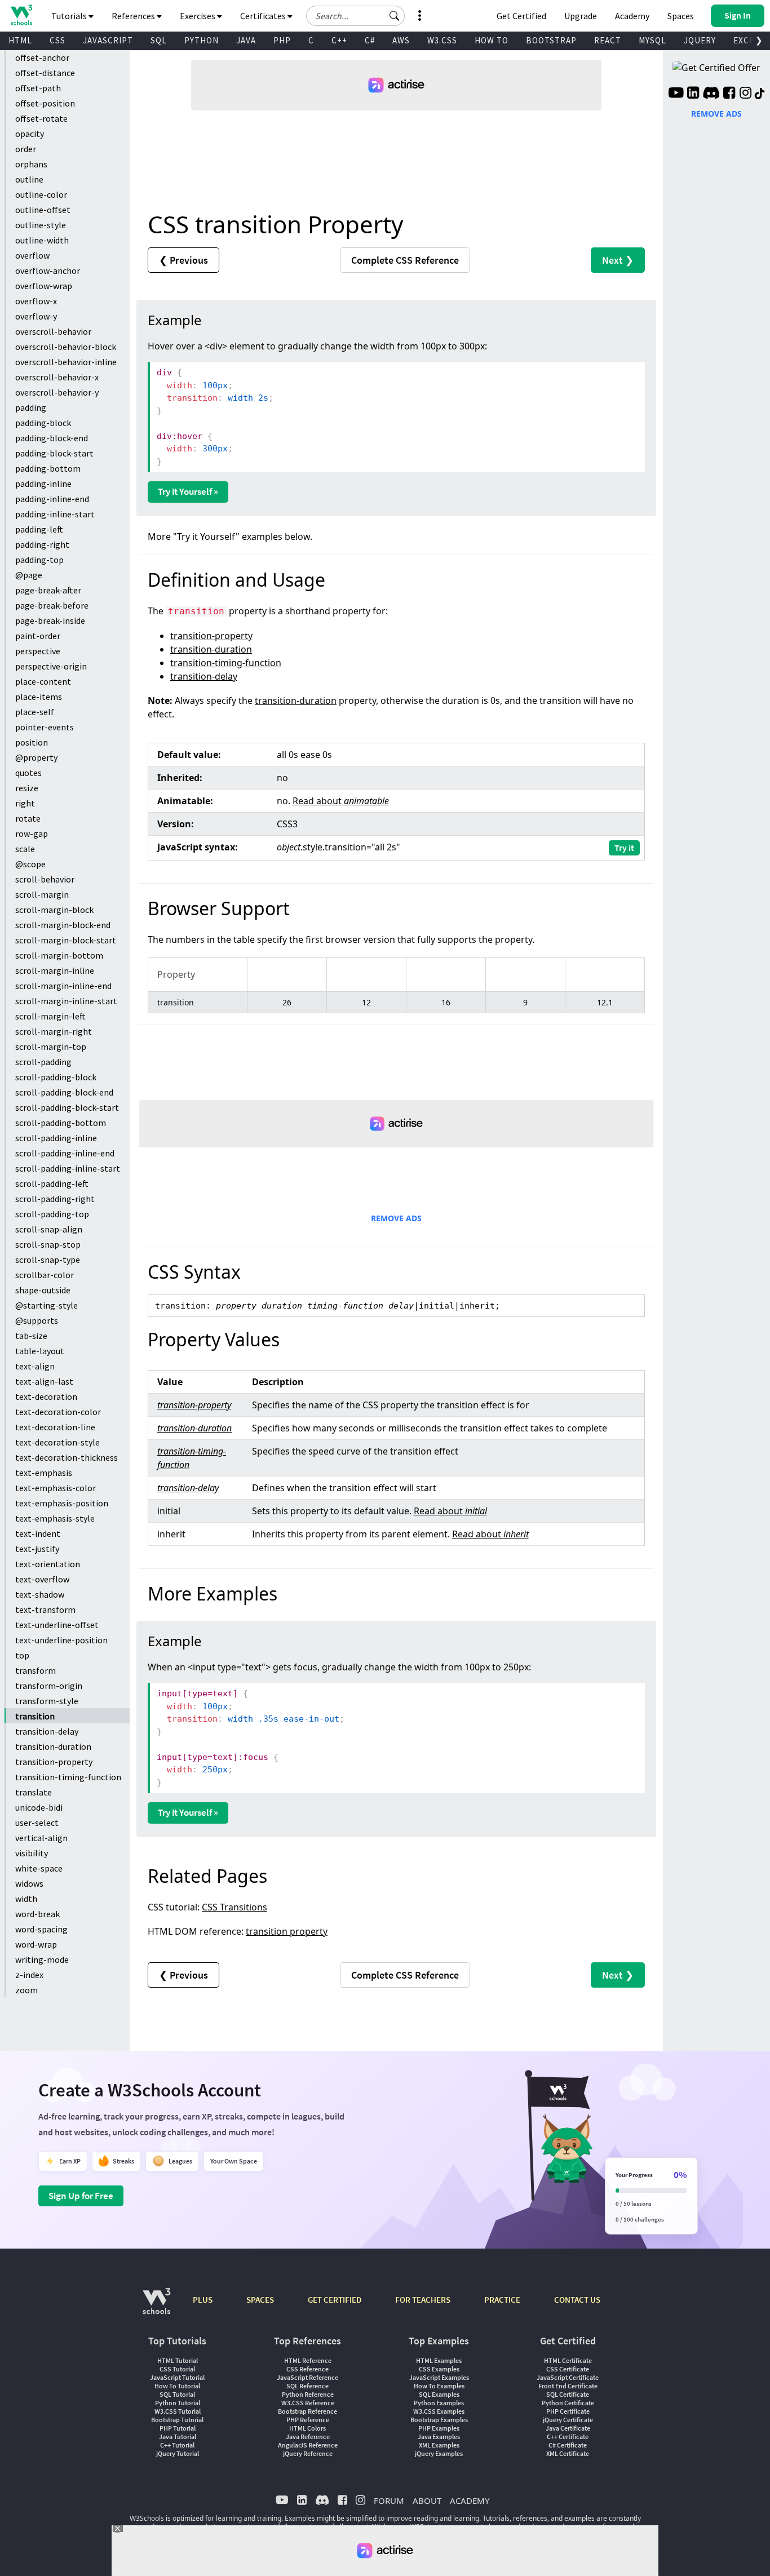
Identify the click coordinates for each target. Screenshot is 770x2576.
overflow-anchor (48, 271)
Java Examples (439, 2437)
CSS (57, 40)
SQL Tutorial (177, 2394)
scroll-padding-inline (56, 1138)
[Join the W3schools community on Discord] (711, 94)
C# (370, 40)
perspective (38, 651)
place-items (39, 697)
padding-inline (43, 484)
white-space (39, 1868)
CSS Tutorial (177, 2369)
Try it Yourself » (188, 491)
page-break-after (48, 590)
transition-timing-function (68, 1777)
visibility (32, 1853)
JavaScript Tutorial (177, 2377)
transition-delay (47, 1731)
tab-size (31, 1336)
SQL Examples (439, 2394)
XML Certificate (568, 2453)
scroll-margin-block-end (63, 925)
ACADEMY (470, 2500)
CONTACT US (577, 2300)
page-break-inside (50, 620)
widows (29, 1883)
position (32, 742)
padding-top (39, 560)
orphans (31, 164)
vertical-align (41, 1838)
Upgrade (581, 16)
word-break (37, 1914)
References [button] (134, 16)
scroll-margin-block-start (66, 940)
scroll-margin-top (51, 1047)
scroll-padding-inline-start (68, 1168)
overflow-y (36, 316)
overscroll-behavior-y (57, 392)
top (22, 1655)
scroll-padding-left (52, 1183)
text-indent (38, 1533)
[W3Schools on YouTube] (676, 94)
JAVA (246, 40)
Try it (624, 848)
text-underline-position (61, 1640)
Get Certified (521, 16)
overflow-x (36, 301)
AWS (401, 40)
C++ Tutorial (177, 2445)
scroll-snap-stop (48, 1244)
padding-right (42, 544)
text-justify (37, 1549)
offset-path (38, 88)
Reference (405, 260)
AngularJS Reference (308, 2445)
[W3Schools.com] (156, 2307)
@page (29, 575)
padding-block (43, 423)
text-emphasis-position (62, 1503)
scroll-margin (42, 894)
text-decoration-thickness (67, 1457)
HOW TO (492, 40)
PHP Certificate (568, 2411)
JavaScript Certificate (568, 2377)
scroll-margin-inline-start (66, 1001)
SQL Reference (307, 2386)
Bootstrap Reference (307, 2411)
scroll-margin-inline (55, 970)
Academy (632, 16)
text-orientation (48, 1564)
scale (25, 849)
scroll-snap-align (49, 1229)
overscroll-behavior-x (57, 377)
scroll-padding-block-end (64, 1092)
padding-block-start (54, 453)
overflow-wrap (44, 286)
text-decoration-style (57, 1442)
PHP (282, 40)
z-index (29, 1975)
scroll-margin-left (50, 1016)
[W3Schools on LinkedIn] (693, 94)
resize (27, 788)
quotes (28, 773)
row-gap (32, 833)
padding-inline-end (52, 499)
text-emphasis (44, 1473)
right (25, 803)
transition (35, 1716)
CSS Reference (307, 2369)
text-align (35, 1366)
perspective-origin (51, 666)
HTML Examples (439, 2360)
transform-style (47, 1701)
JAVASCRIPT (108, 40)
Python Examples (439, 2403)
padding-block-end (52, 438)
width (26, 1899)
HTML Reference (308, 2360)
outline (29, 179)
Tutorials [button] (70, 16)
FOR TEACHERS (423, 2300)
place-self (35, 712)
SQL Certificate (568, 2394)
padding (31, 407)
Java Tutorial (178, 2437)
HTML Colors (307, 2428)
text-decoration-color (58, 1412)
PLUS (203, 2300)
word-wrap (36, 1944)
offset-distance (45, 73)
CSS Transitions (234, 1907)
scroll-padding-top (52, 1214)
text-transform (45, 1610)
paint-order (38, 636)
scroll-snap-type (48, 1260)
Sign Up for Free (81, 2196)
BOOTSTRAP (551, 40)
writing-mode (42, 1959)
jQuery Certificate (568, 2420)
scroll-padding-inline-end (65, 1153)
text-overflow (42, 1579)
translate (34, 1792)
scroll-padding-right (55, 1199)
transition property (287, 1931)
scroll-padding (43, 1062)
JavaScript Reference (307, 2377)
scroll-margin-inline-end (63, 986)
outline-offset (43, 210)
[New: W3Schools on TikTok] (760, 94)
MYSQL (652, 40)
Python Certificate (568, 2403)
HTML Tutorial (178, 2360)
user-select (37, 1823)
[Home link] (21, 15)
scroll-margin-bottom (59, 955)
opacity (30, 134)
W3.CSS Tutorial (178, 2411)
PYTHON (202, 40)
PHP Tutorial (178, 2428)
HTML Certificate (568, 2360)
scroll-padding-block (56, 1077)
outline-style (41, 225)
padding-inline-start (55, 514)
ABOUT (427, 2500)
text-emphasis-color (56, 1488)
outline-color (41, 194)
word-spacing (41, 1929)
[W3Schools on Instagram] (745, 94)
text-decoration (46, 1396)
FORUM (389, 2500)
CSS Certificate (568, 2369)
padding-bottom (48, 468)
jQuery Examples (439, 2453)
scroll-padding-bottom (61, 1123)
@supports (37, 1320)
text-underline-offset (57, 1625)
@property (36, 757)
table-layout (40, 1351)
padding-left (39, 529)
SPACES (260, 2300)
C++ (339, 40)
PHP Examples (439, 2428)
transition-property (54, 1762)
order (26, 149)
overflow (32, 255)
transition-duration (53, 1746)
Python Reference (308, 2394)
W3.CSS (442, 40)
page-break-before (52, 605)
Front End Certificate (568, 2386)
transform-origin (49, 1686)
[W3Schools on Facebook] (729, 94)
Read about (341, 801)
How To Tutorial (177, 2386)
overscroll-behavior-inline (66, 362)
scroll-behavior (45, 879)
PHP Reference (308, 2420)
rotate (28, 818)
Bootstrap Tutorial (177, 2420)
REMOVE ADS (396, 1218)
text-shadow (40, 1594)
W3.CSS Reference (308, 2403)
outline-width (42, 240)
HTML (20, 40)
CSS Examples (439, 2369)
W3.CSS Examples (439, 2411)
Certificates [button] (264, 16)
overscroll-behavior (53, 331)
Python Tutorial (178, 2403)
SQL (159, 40)
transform (36, 1670)
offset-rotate (41, 118)
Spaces (681, 16)
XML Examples (439, 2445)
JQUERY (700, 40)
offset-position (45, 103)
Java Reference (308, 2437)
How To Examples (439, 2386)
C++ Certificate (568, 2437)
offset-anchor (42, 57)
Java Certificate (568, 2428)
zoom (26, 1990)
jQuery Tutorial (178, 2453)
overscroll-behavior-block (66, 347)
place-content (43, 681)
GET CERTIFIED (335, 2300)
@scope (30, 864)
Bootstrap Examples (439, 2420)
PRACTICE (502, 2300)
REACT (608, 40)
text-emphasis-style (55, 1518)
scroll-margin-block (54, 910)
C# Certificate (568, 2445)
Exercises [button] (198, 16)
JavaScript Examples (439, 2377)
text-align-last (44, 1381)
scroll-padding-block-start (67, 1107)
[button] (395, 16)
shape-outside (43, 1290)
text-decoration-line (55, 1427)
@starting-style (47, 1305)
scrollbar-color (45, 1275)
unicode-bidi (39, 1807)
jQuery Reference (308, 2453)
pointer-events (45, 727)
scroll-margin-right (54, 1031)
